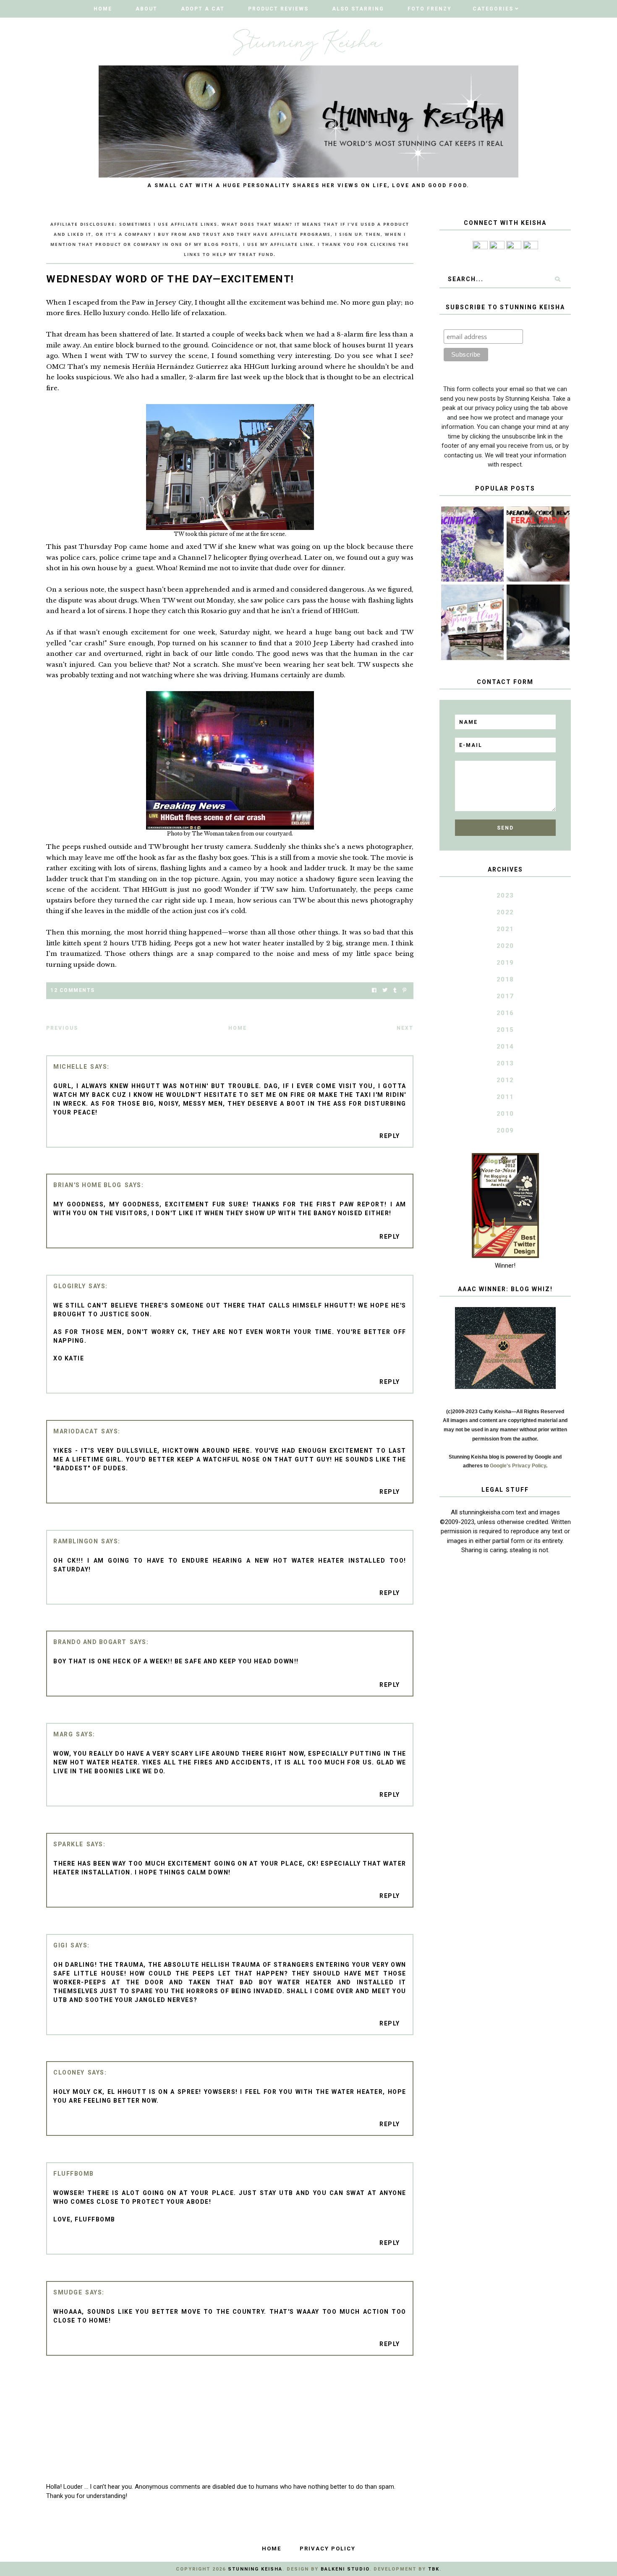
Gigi (60, 1945)
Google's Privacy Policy (518, 1466)
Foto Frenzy (430, 9)
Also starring (358, 9)
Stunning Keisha (255, 2569)
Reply (390, 1136)
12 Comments (73, 990)
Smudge (68, 2292)
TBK (434, 2569)
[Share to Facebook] (374, 990)
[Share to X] (385, 990)
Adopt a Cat (203, 9)
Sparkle (68, 1844)
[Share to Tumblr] (395, 990)
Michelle (70, 1067)
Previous (62, 1028)
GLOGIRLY (69, 1286)
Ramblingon (76, 1541)
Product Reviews (278, 9)
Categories (493, 9)
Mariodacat (76, 1431)
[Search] (557, 279)
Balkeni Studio (345, 2569)
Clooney (69, 2072)
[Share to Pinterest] (404, 990)
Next (405, 1028)
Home (103, 9)
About (146, 9)
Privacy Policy (328, 2549)
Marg (63, 1734)
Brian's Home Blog (88, 1185)
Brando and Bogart (90, 1642)
